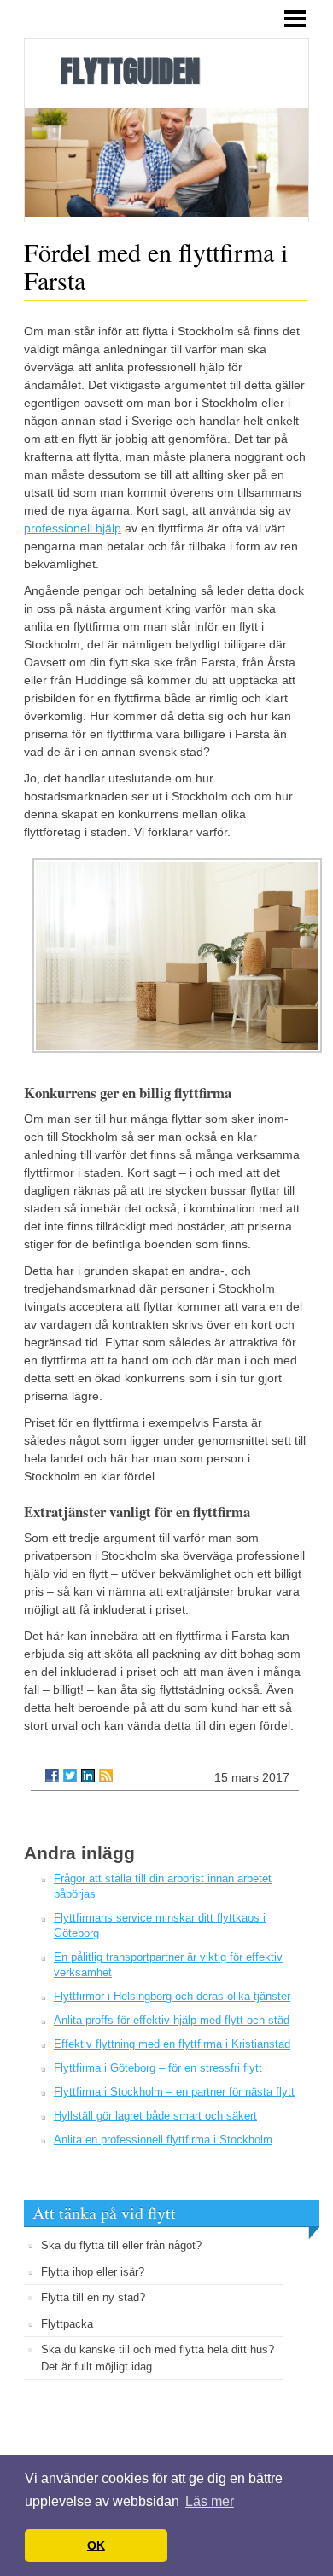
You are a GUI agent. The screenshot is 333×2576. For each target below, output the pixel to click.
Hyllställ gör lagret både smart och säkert (155, 2116)
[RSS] (106, 1776)
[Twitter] (70, 1776)
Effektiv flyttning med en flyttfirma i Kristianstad (172, 2044)
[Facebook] (52, 1776)
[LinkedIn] (88, 1776)
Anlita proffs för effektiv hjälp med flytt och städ (172, 2020)
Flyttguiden (130, 71)
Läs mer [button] (210, 2501)
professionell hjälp (73, 528)
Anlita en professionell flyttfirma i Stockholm (163, 2140)
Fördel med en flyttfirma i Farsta (156, 266)
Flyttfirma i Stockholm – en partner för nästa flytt (174, 2092)
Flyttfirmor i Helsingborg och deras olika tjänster (172, 1996)
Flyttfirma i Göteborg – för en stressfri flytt (158, 2068)
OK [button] (96, 2545)
